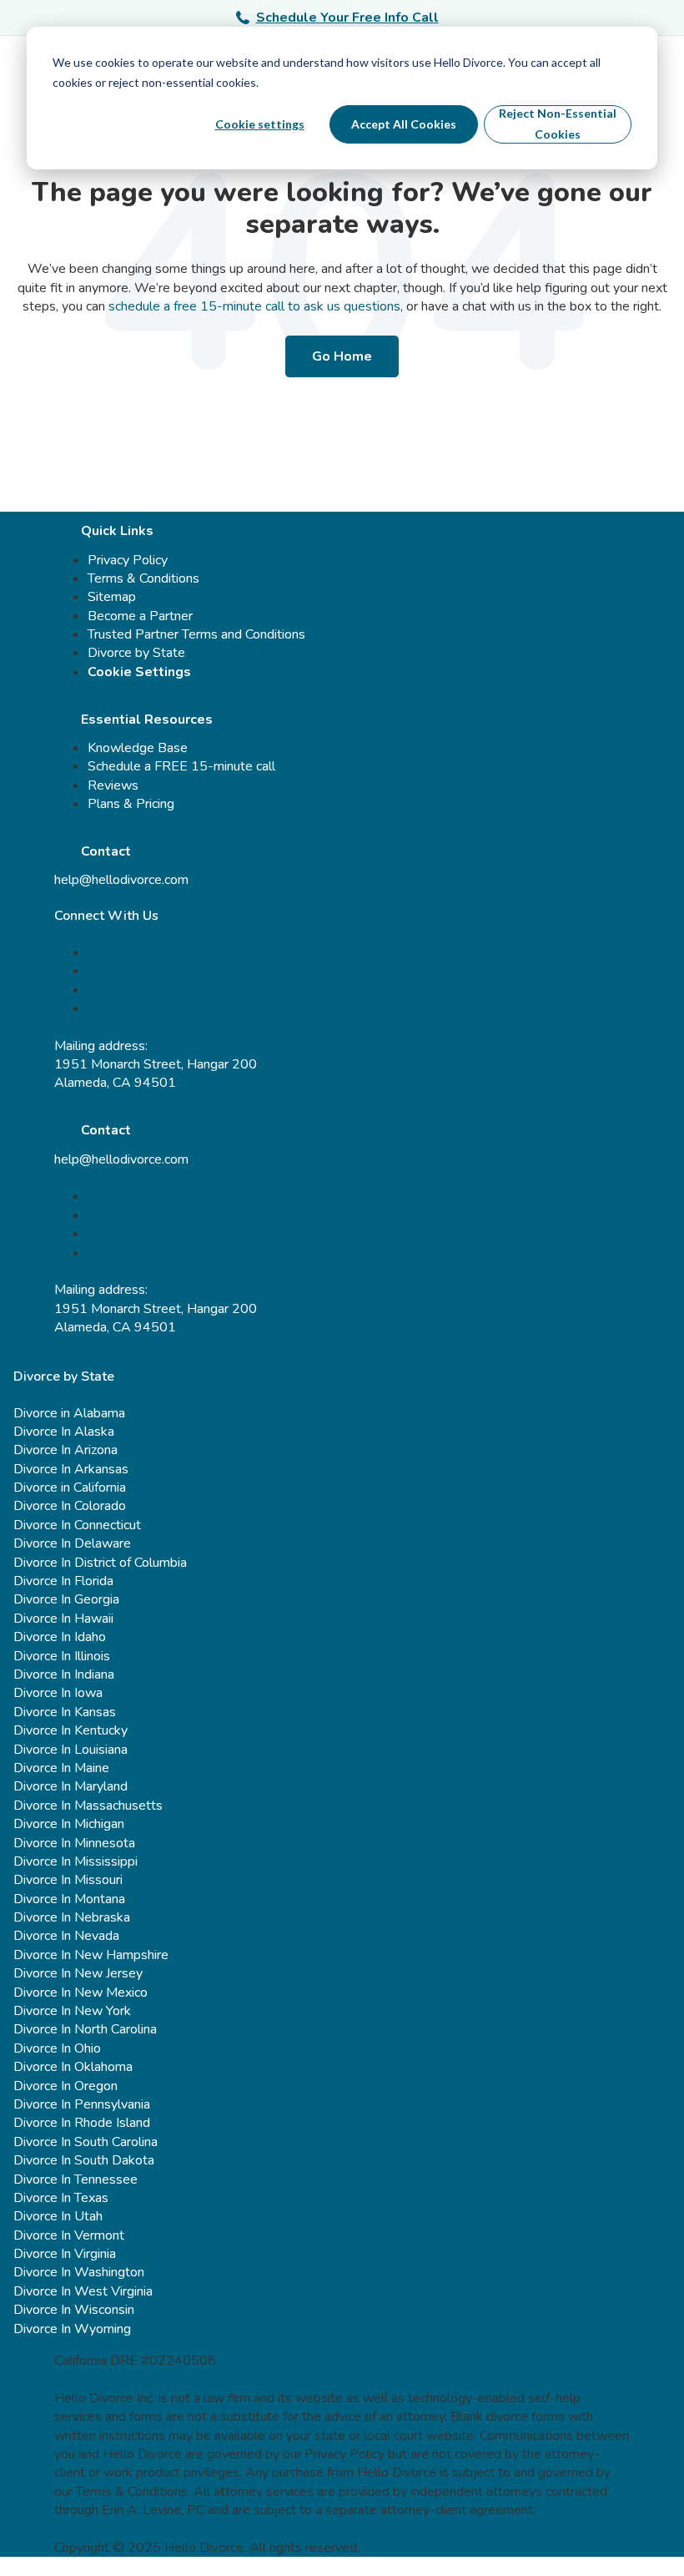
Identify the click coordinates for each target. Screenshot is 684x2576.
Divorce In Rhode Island (82, 2123)
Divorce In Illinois (62, 1656)
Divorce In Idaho (60, 1637)
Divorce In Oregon (65, 2086)
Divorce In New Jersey (78, 1973)
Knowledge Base (138, 748)
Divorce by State (136, 653)
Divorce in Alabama (69, 1413)
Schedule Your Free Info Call (347, 18)
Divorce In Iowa (58, 1693)
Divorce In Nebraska (72, 1917)
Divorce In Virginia (65, 2254)
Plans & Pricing (131, 804)
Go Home (342, 356)
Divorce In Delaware (72, 1543)
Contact (106, 851)
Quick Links (117, 531)
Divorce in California (70, 1488)
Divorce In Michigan (69, 1824)
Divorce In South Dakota (84, 2160)
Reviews (113, 785)
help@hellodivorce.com (121, 880)
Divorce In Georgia (66, 1599)
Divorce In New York (72, 2011)
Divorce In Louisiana (70, 1750)
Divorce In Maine (61, 1768)
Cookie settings (260, 124)
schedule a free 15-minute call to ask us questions (254, 306)
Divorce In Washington (79, 2272)
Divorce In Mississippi (75, 1861)
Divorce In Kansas (65, 1712)
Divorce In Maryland (70, 1786)
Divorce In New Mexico (80, 1993)
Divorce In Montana (69, 1899)
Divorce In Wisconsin (74, 2310)
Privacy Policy (128, 560)
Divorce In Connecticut (77, 1525)
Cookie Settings (139, 672)
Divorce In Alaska (64, 1432)
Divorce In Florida (63, 1581)
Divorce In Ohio (57, 2048)
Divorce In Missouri (68, 1880)
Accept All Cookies (404, 124)
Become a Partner (140, 616)
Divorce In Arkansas (71, 1469)
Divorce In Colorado (70, 1506)
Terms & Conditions (143, 578)
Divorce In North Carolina (85, 2029)
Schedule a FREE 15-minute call (181, 766)
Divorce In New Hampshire (91, 1955)
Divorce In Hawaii (63, 1619)
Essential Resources (147, 720)
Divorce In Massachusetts (88, 1806)
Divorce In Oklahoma (73, 2067)
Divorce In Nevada (66, 1936)
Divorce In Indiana (64, 1674)
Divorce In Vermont (69, 2235)
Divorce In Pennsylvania (82, 2104)
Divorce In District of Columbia (100, 1563)
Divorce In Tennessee (75, 2179)
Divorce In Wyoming (72, 2329)
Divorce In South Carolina (85, 2142)
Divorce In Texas (61, 2198)
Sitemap (112, 597)
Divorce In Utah (58, 2216)
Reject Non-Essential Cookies (558, 124)
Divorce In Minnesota (74, 1843)
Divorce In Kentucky (70, 1730)
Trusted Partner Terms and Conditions (196, 634)
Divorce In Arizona (65, 1450)
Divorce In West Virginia (83, 2291)
